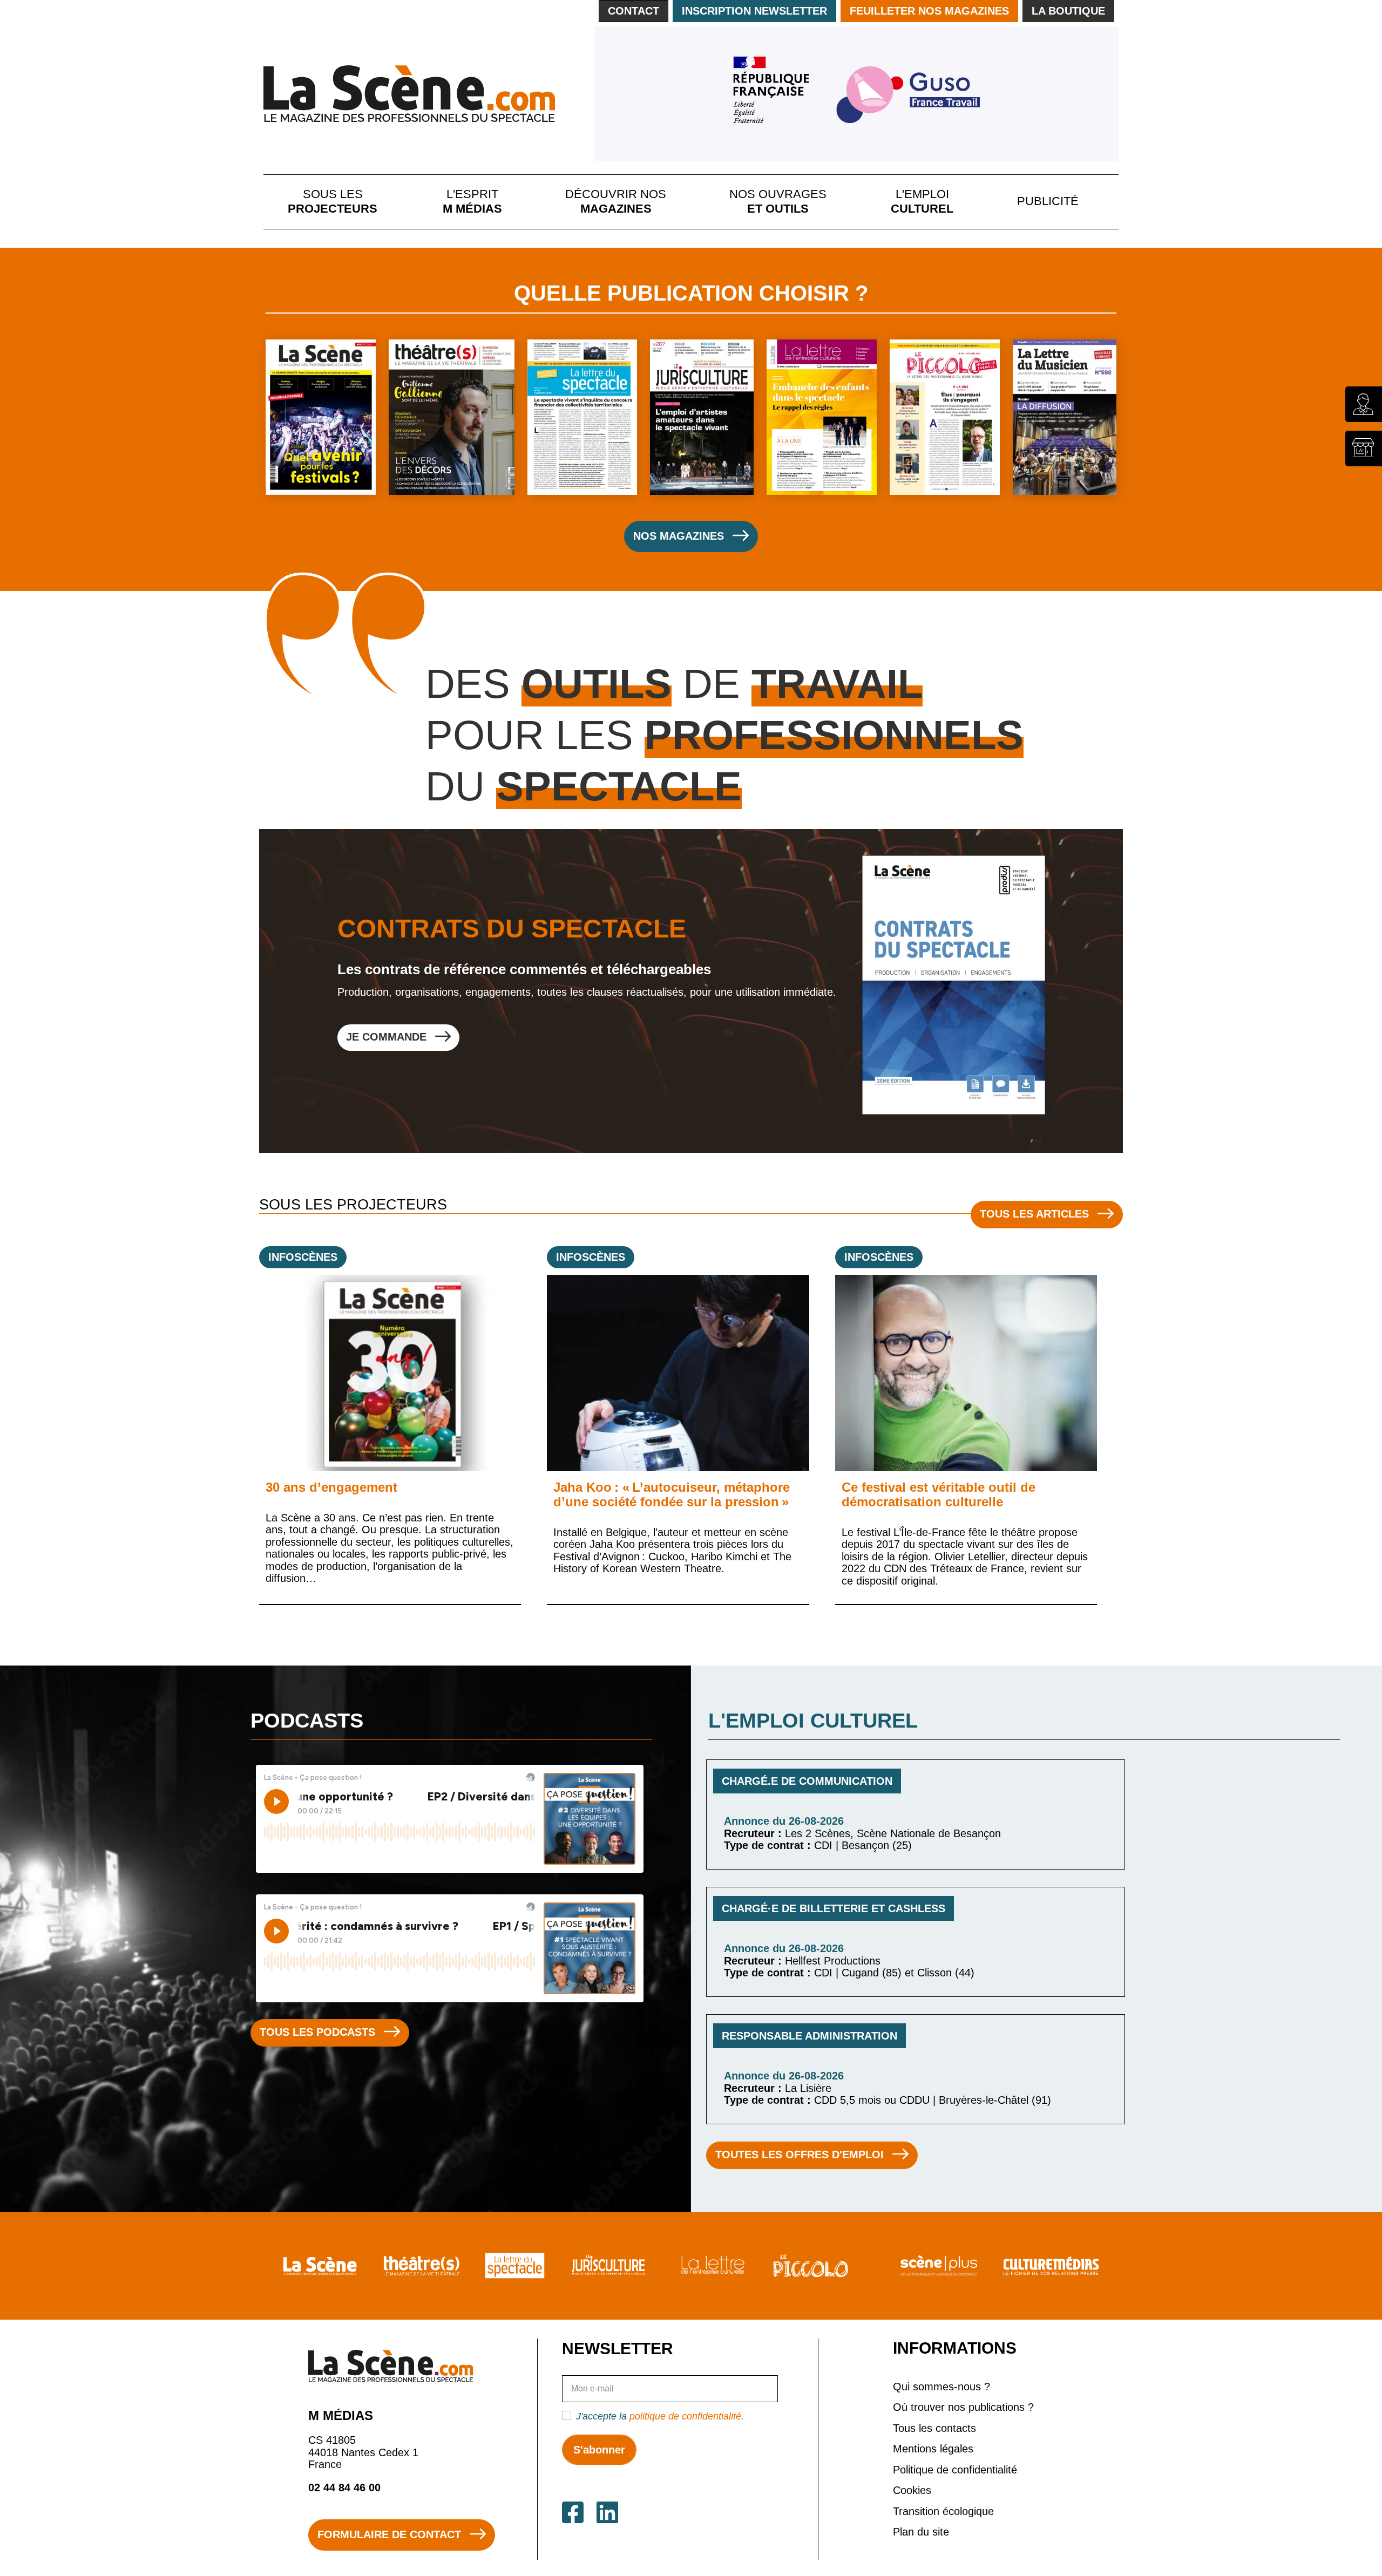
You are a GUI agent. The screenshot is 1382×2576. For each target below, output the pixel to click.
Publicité (1048, 201)
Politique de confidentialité (955, 2470)
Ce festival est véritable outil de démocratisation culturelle (939, 1494)
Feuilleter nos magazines (929, 11)
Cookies (912, 2490)
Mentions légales (933, 2449)
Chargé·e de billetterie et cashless (834, 1908)
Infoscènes (303, 1257)
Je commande (314, 1043)
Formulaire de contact (389, 2534)
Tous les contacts (934, 2428)
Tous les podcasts (317, 2032)
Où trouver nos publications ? (963, 2407)
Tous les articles (1034, 1214)
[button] (235, 948)
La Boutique (1068, 11)
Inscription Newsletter (754, 11)
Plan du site (921, 2532)
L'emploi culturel (922, 201)
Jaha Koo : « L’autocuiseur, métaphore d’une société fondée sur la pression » (672, 1494)
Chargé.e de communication (807, 1781)
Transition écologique (943, 2511)
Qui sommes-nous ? (941, 2387)
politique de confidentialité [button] (685, 2416)
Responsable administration (809, 2036)
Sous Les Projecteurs (333, 201)
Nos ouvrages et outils (778, 201)
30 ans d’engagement (331, 1487)
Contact (634, 11)
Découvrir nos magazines (616, 201)
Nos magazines (679, 536)
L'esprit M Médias (472, 201)
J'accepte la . (660, 2416)
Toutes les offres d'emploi (800, 2154)
